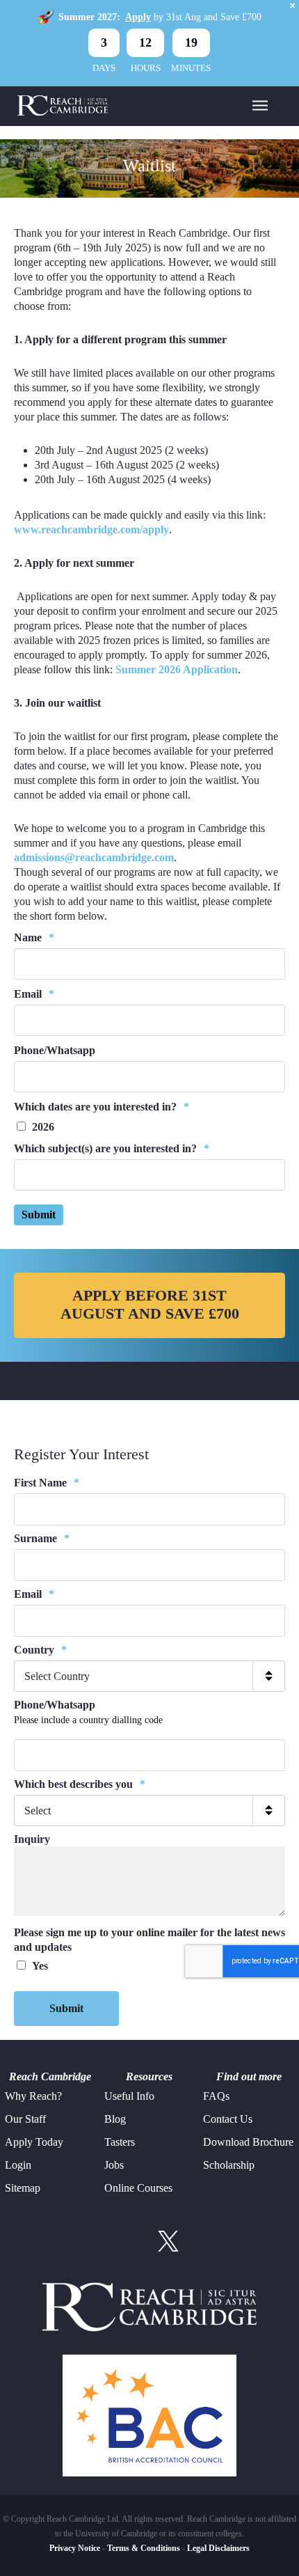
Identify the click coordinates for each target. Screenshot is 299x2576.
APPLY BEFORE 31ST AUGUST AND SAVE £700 (150, 1305)
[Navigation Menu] (260, 104)
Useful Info (129, 2096)
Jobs (114, 2165)
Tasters (120, 2142)
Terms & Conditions (144, 2548)
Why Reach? (33, 2096)
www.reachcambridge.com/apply (91, 529)
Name (34, 937)
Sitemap (23, 2188)
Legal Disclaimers (218, 2548)
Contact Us (228, 2119)
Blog (115, 2119)
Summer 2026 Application (177, 669)
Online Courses (138, 2188)
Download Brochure (248, 2142)
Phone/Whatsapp (55, 1050)
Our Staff (25, 2119)
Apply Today (34, 2142)
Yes (40, 1966)
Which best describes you (80, 1784)
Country (40, 1650)
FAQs (216, 2096)
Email (34, 994)
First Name (47, 1483)
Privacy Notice (75, 2548)
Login (18, 2165)
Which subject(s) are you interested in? (112, 1148)
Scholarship (229, 2165)
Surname (42, 1538)
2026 (43, 1127)
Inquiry (32, 1839)
